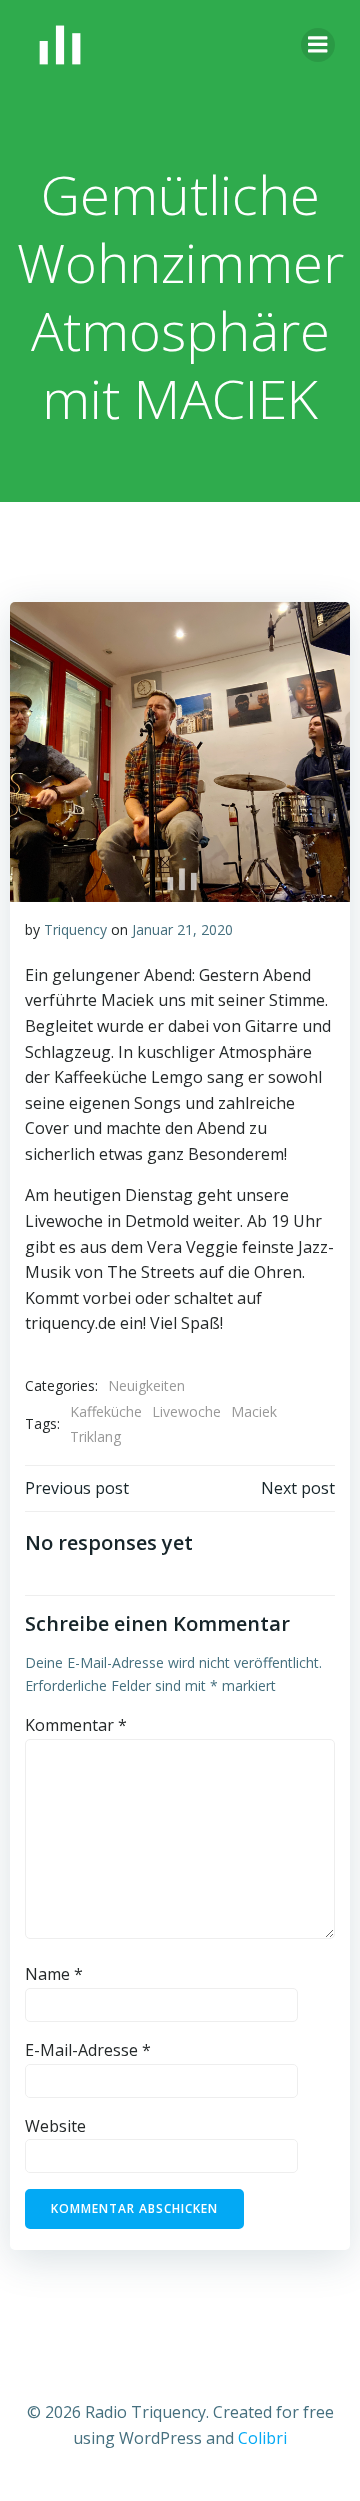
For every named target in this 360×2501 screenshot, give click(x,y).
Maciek (254, 1411)
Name (54, 1974)
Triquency (75, 929)
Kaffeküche (106, 1411)
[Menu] (318, 45)
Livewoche (186, 1411)
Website (55, 2126)
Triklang (95, 1436)
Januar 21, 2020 (182, 929)
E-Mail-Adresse (88, 2050)
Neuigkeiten (146, 1385)
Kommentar (76, 1725)
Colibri (262, 2438)
